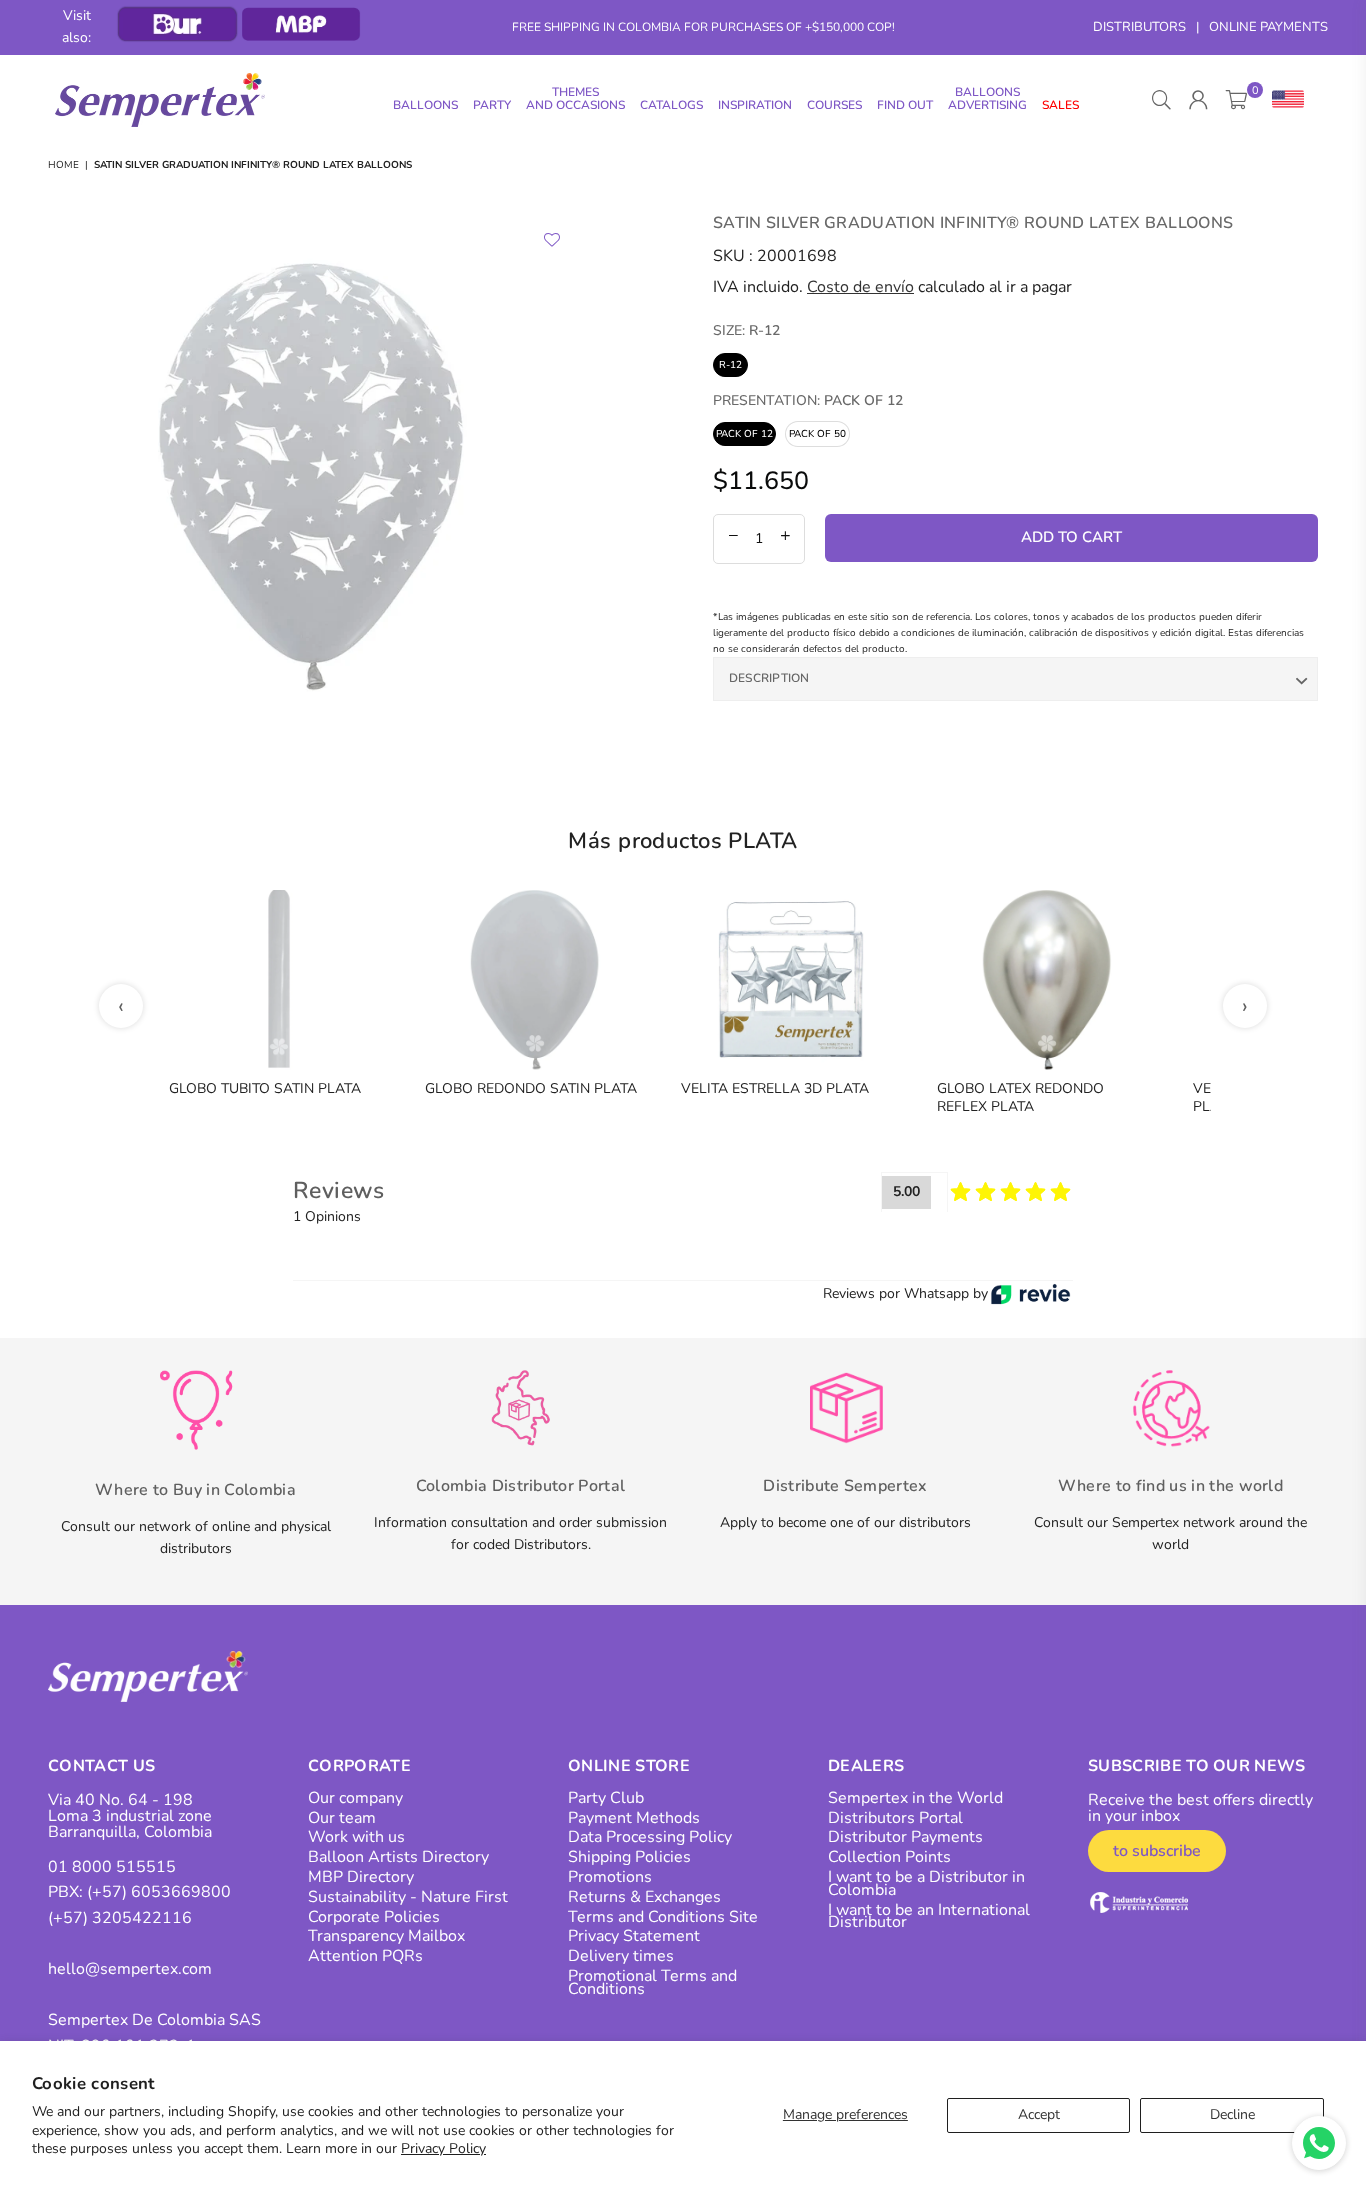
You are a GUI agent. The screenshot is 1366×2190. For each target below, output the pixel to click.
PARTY (492, 105)
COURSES (834, 105)
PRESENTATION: (808, 400)
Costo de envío (860, 287)
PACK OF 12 (744, 434)
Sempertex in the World (915, 1798)
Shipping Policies (629, 1857)
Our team (342, 1818)
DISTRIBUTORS (1139, 27)
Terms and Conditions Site (663, 1917)
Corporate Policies (374, 1917)
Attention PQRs (365, 1956)
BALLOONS (425, 105)
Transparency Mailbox (386, 1936)
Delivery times (621, 1956)
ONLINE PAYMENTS (1268, 27)
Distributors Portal (895, 1818)
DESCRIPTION (769, 678)
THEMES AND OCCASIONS (575, 98)
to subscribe (1157, 1851)
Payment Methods (634, 1818)
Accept (1039, 2114)
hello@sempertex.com (130, 1969)
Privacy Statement (634, 1936)
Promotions (610, 1877)
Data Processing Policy (650, 1837)
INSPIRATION (755, 105)
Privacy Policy (443, 2148)
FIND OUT (905, 105)
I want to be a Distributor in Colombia (926, 1883)
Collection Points (889, 1857)
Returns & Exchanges (644, 1897)
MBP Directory (361, 1877)
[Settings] (1283, 100)
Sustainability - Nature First (408, 1897)
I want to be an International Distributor (929, 1916)
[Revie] (1030, 1294)
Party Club (606, 1798)
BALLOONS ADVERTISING (987, 98)
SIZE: (746, 330)
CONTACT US (101, 1766)
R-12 (730, 365)
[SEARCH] (1161, 100)
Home (63, 165)
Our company (355, 1798)
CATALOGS (671, 105)
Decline (1232, 2114)
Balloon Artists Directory (398, 1857)
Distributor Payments (905, 1837)
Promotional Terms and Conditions (652, 1982)
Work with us (356, 1837)
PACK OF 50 (817, 434)
